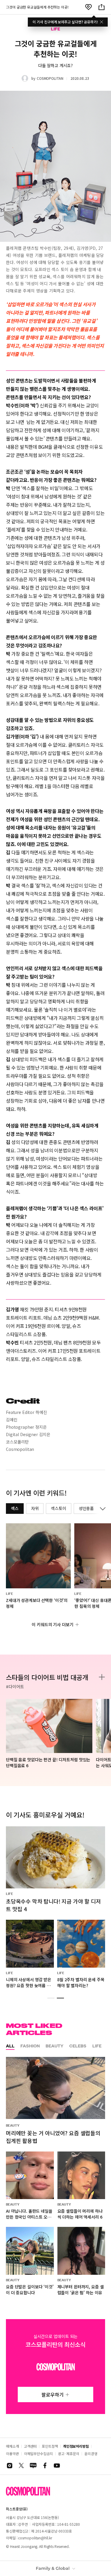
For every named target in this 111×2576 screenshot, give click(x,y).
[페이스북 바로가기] (45, 2465)
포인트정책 (50, 2446)
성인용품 (86, 1508)
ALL (10, 2046)
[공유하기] (102, 7)
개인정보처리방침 (76, 2446)
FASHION (30, 2046)
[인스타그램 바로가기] (9, 2465)
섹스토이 (58, 1508)
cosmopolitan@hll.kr (35, 2538)
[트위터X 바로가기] (21, 2465)
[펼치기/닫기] (102, 1509)
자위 (35, 1508)
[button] (51, 1998)
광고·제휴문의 (69, 2453)
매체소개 (12, 2446)
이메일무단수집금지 (38, 2453)
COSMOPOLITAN (50, 78)
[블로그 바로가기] (33, 2465)
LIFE (97, 2046)
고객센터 (30, 2446)
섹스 (15, 1508)
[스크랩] (89, 7)
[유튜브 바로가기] (57, 2465)
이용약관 (12, 2453)
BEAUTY (54, 2046)
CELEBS (78, 2046)
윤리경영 (91, 2453)
